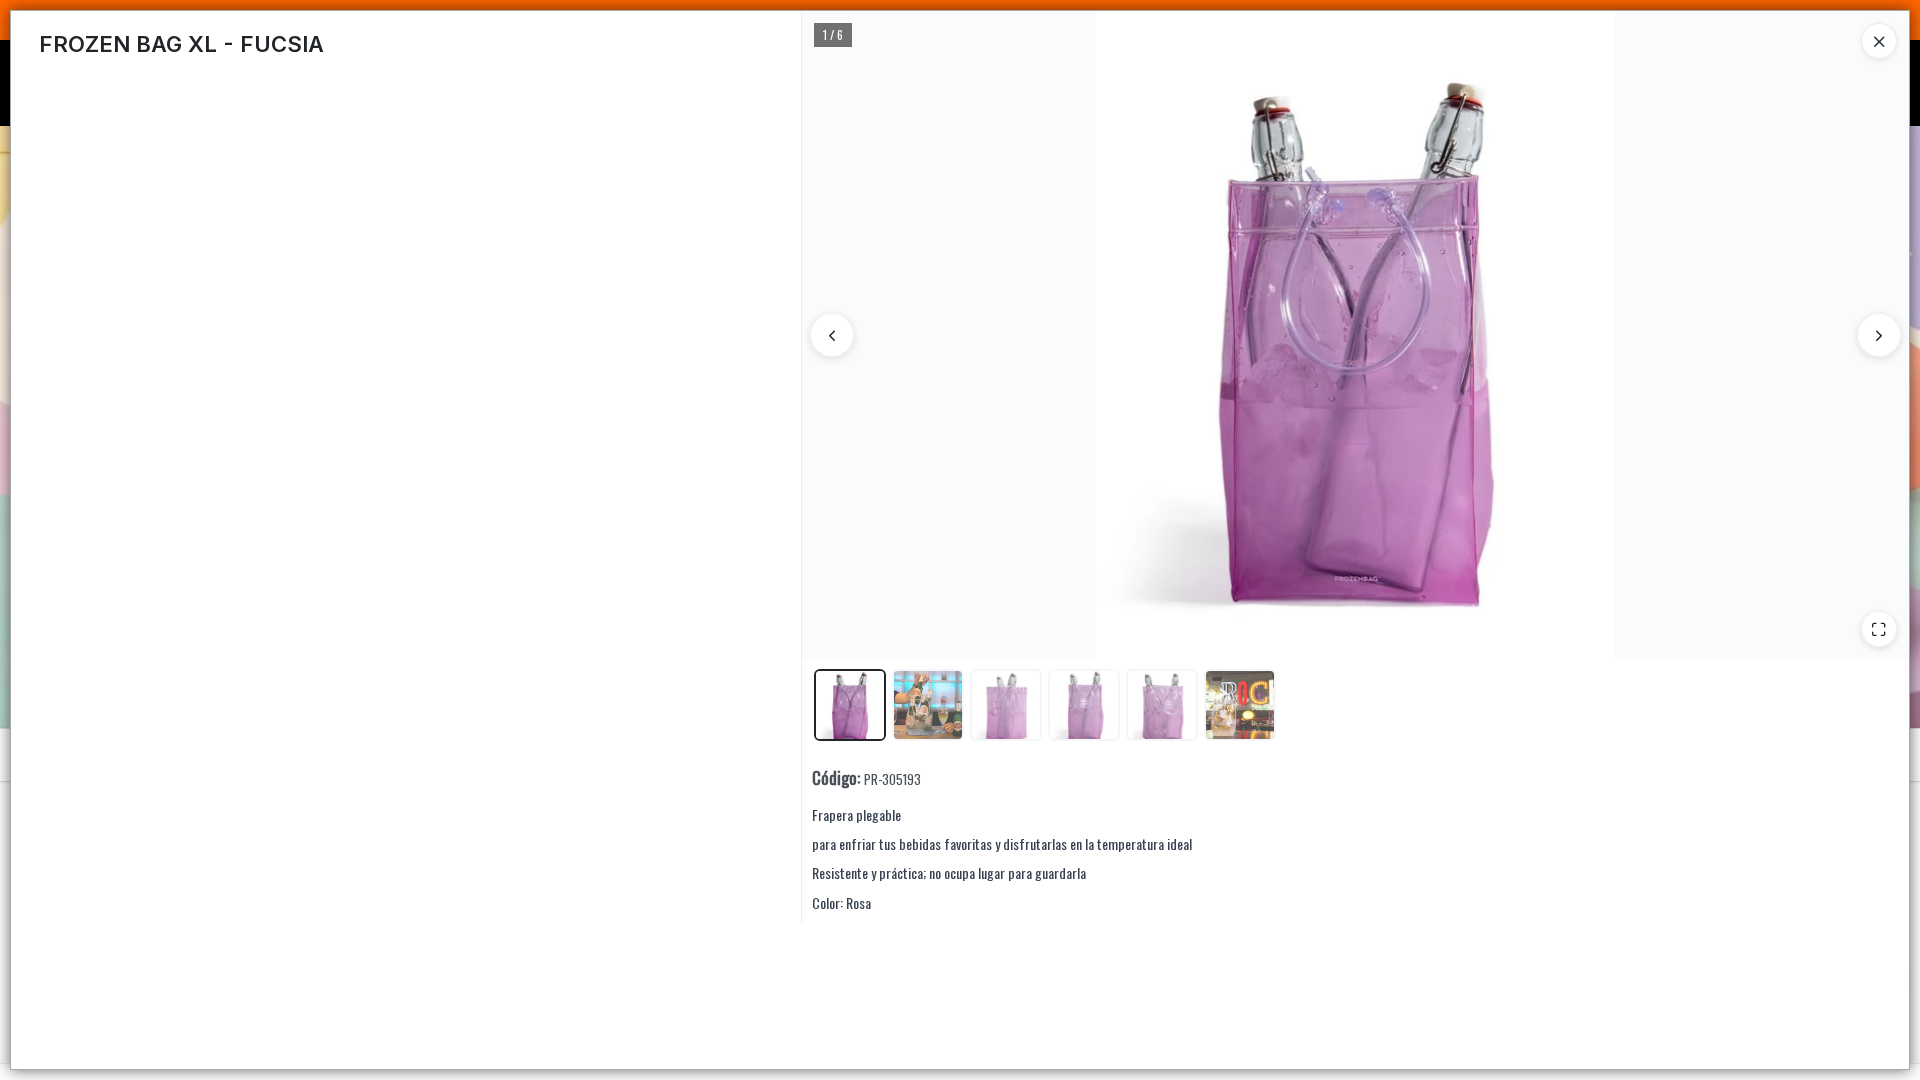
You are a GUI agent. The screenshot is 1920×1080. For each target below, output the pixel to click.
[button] (850, 705)
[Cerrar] (1879, 41)
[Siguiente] (1879, 335)
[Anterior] (832, 335)
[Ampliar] (1879, 629)
